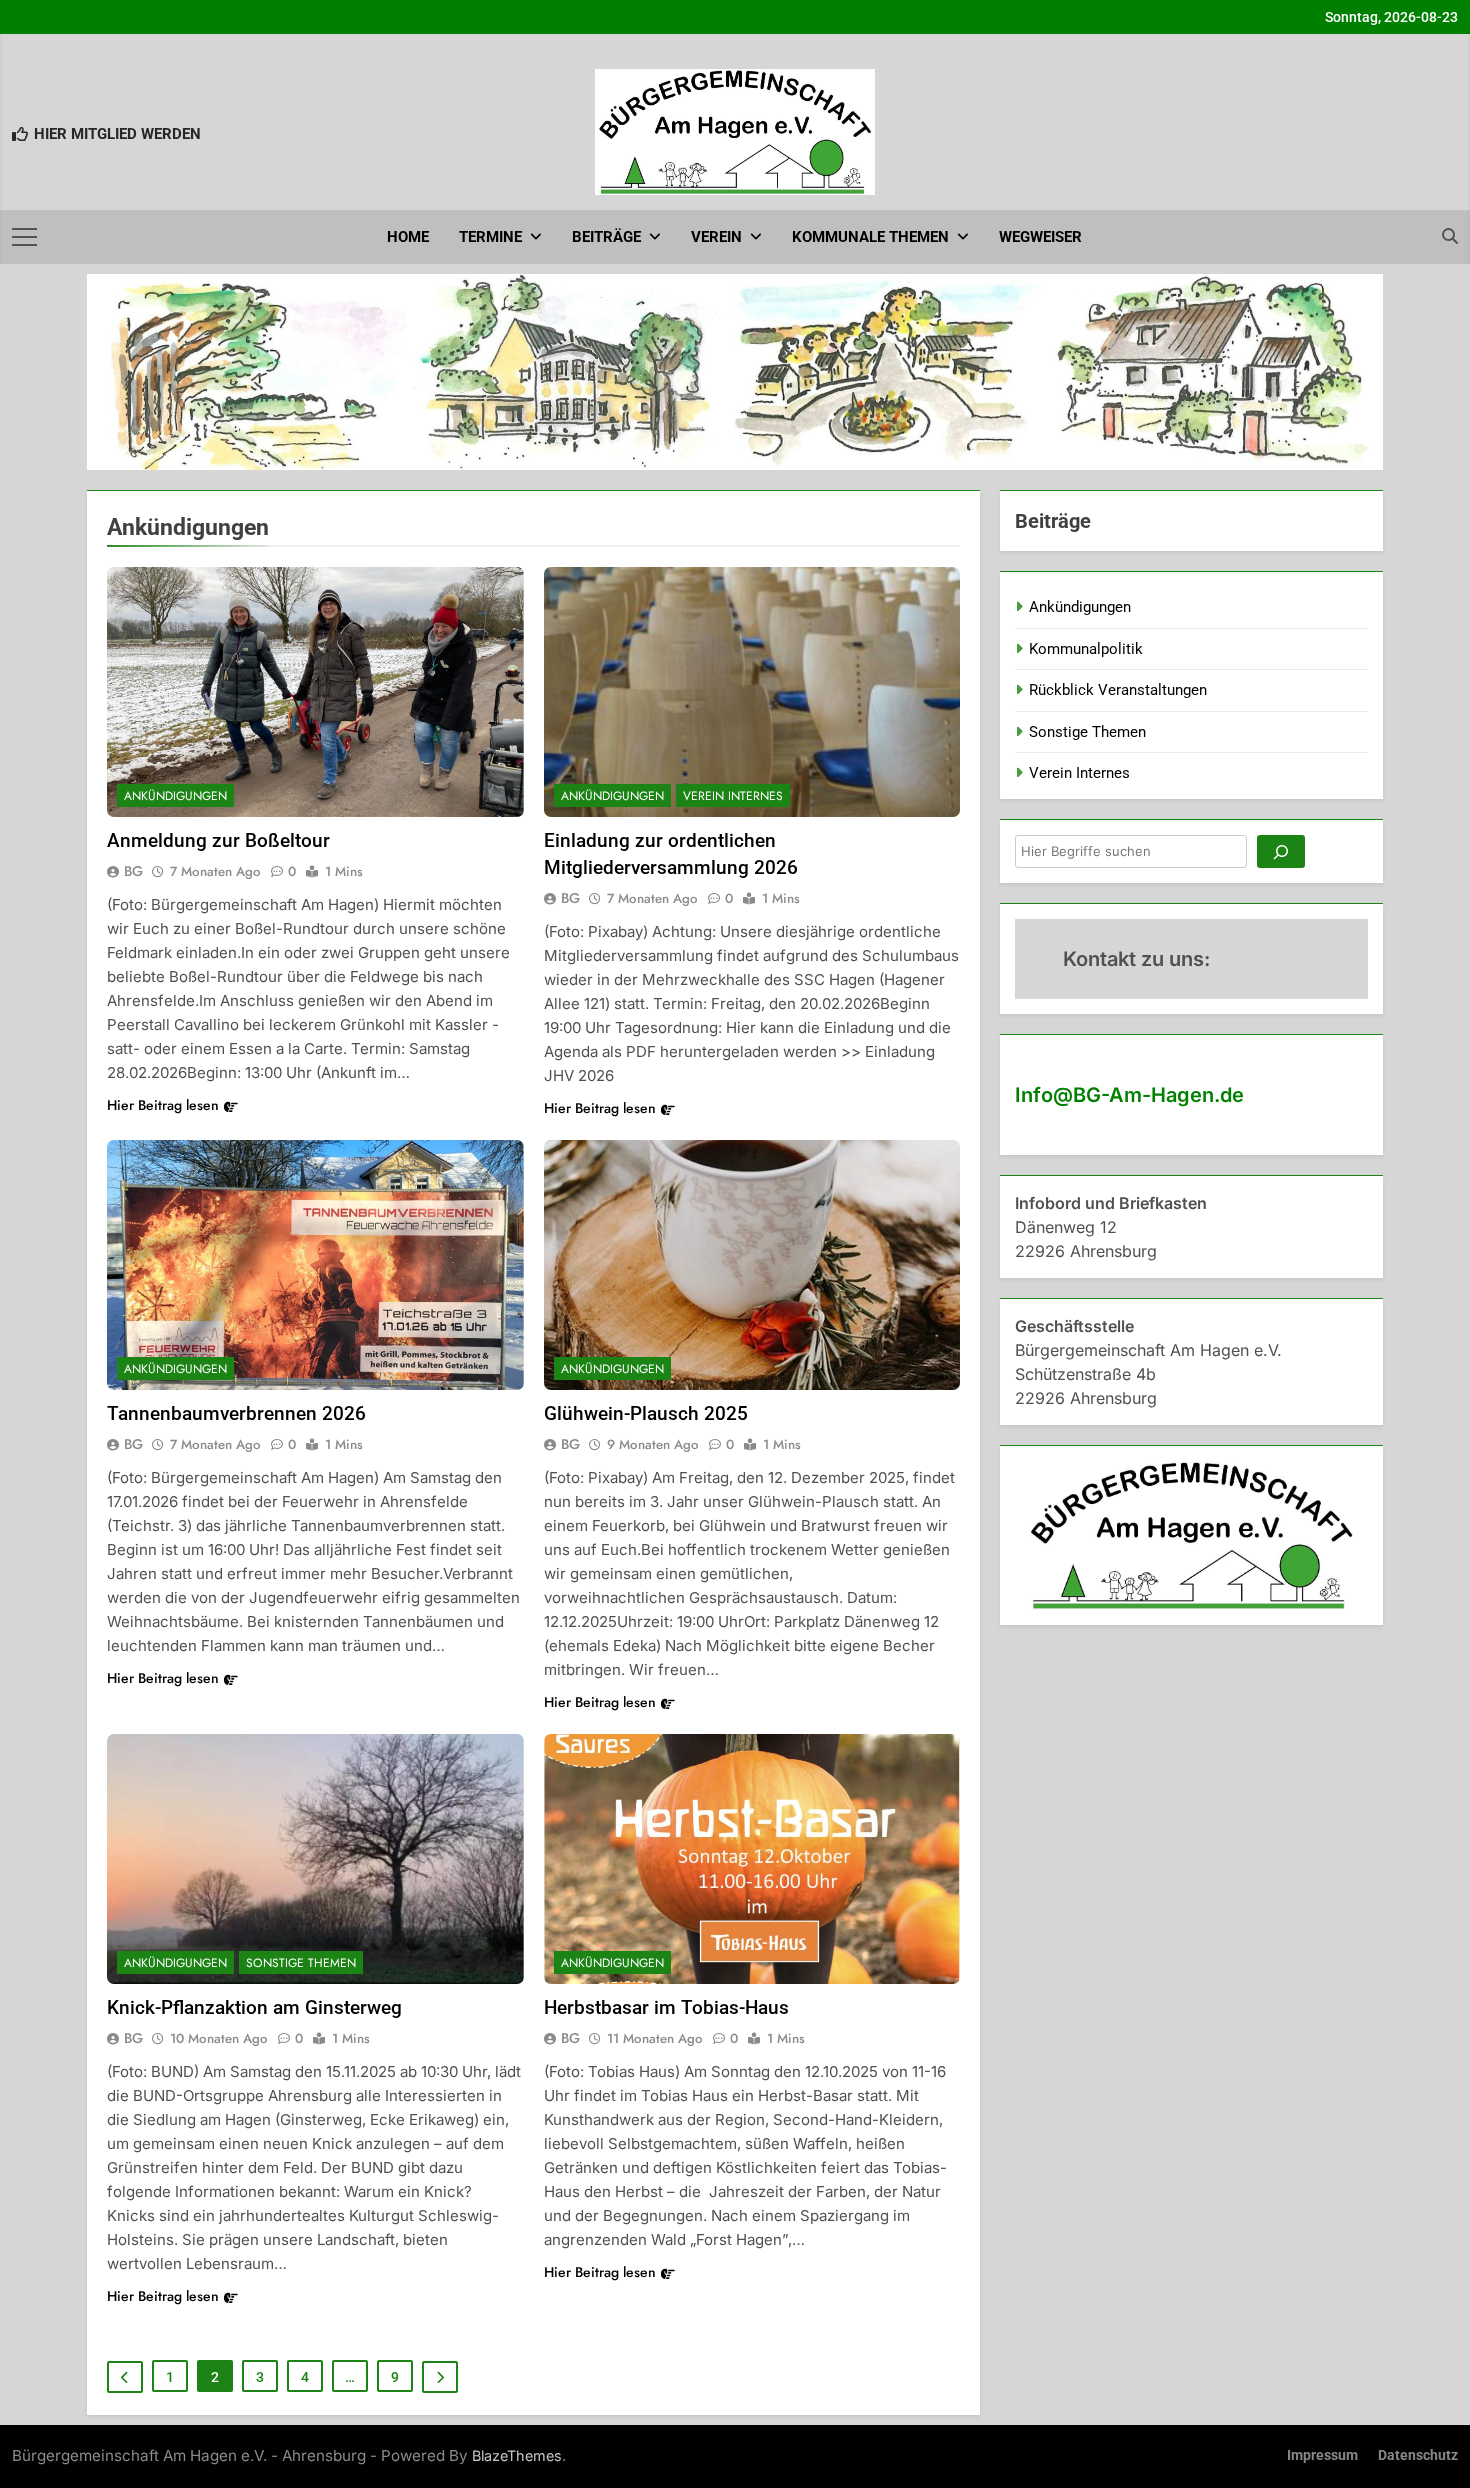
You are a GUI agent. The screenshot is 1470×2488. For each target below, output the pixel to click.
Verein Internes (733, 796)
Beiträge (606, 237)
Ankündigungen (175, 796)
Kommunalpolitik (1086, 649)
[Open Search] (1450, 236)
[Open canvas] (24, 237)
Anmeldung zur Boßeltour (218, 840)
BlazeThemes (517, 2455)
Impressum (1322, 2455)
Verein (716, 237)
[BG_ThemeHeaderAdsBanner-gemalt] (735, 372)
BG (133, 871)
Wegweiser (1040, 237)
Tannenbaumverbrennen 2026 (236, 1413)
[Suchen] (1281, 851)
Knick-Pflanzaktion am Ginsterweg (254, 2007)
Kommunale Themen (870, 237)
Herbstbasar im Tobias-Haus (666, 2007)
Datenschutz (1418, 2455)
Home (408, 237)
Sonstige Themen (301, 1963)
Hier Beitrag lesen (163, 1105)
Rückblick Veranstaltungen (1118, 690)
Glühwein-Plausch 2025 (646, 1413)
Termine (490, 237)
